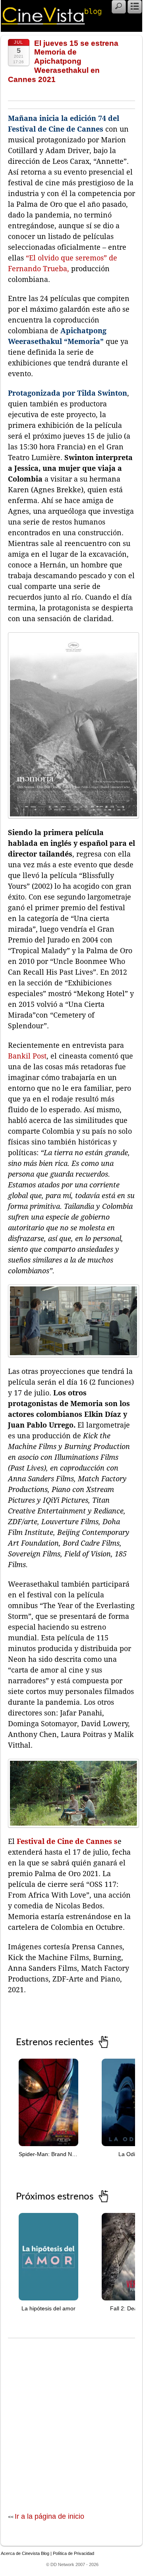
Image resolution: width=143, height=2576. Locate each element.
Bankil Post (27, 1056)
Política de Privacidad (73, 2553)
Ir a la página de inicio (49, 2516)
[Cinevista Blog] (52, 22)
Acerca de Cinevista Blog (25, 2553)
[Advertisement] (71, 2417)
